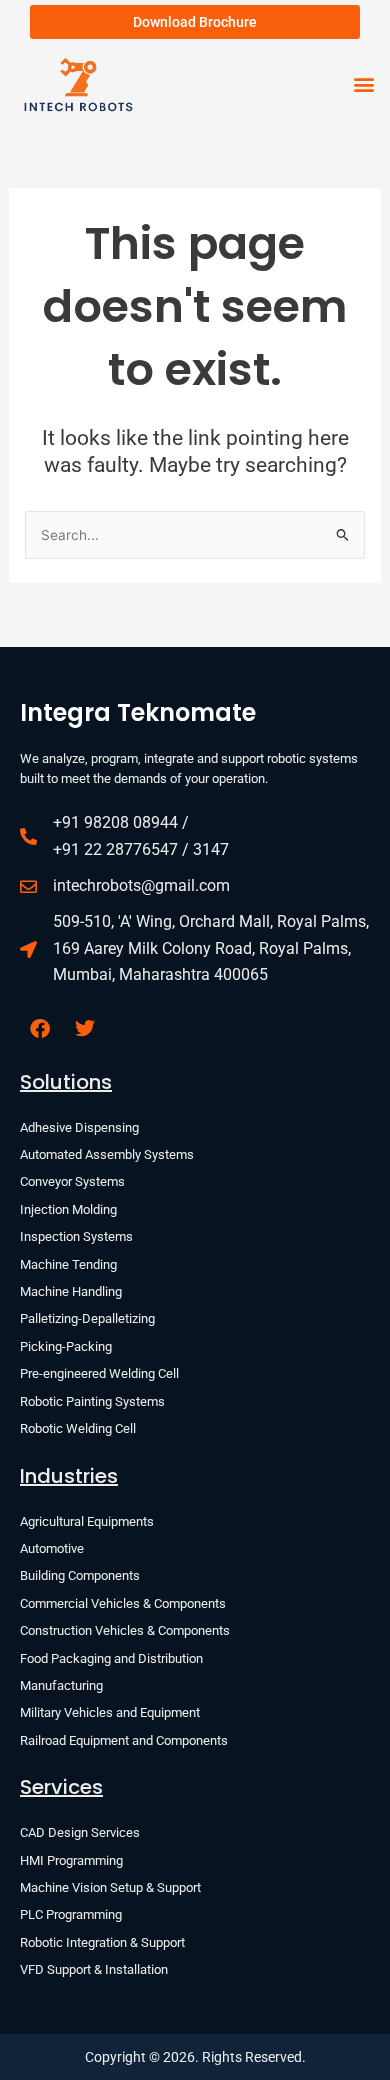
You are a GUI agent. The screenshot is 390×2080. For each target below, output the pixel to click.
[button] (363, 84)
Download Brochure (195, 22)
